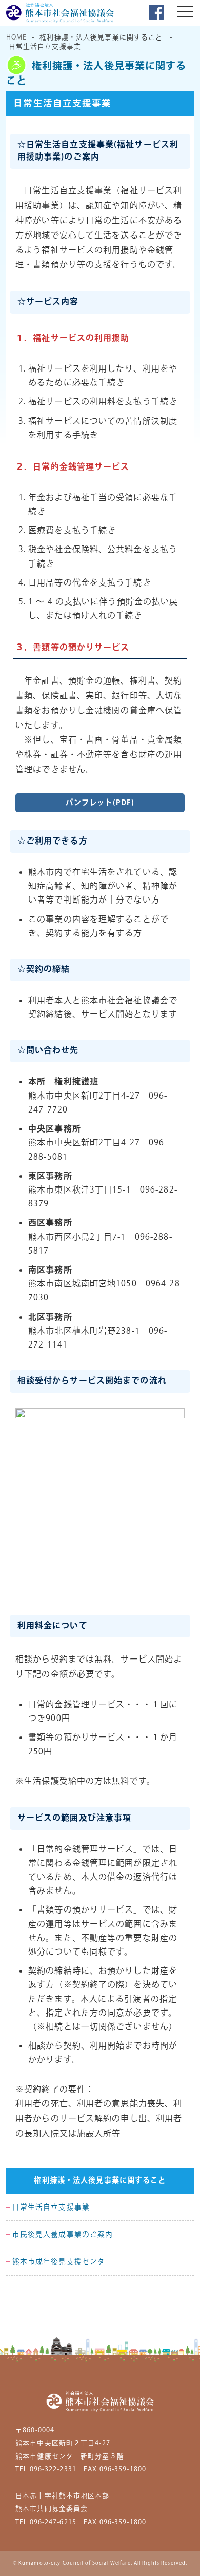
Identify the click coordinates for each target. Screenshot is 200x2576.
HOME (16, 37)
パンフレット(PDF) (100, 803)
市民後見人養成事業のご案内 (63, 2235)
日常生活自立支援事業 (51, 2208)
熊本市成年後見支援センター (63, 2262)
